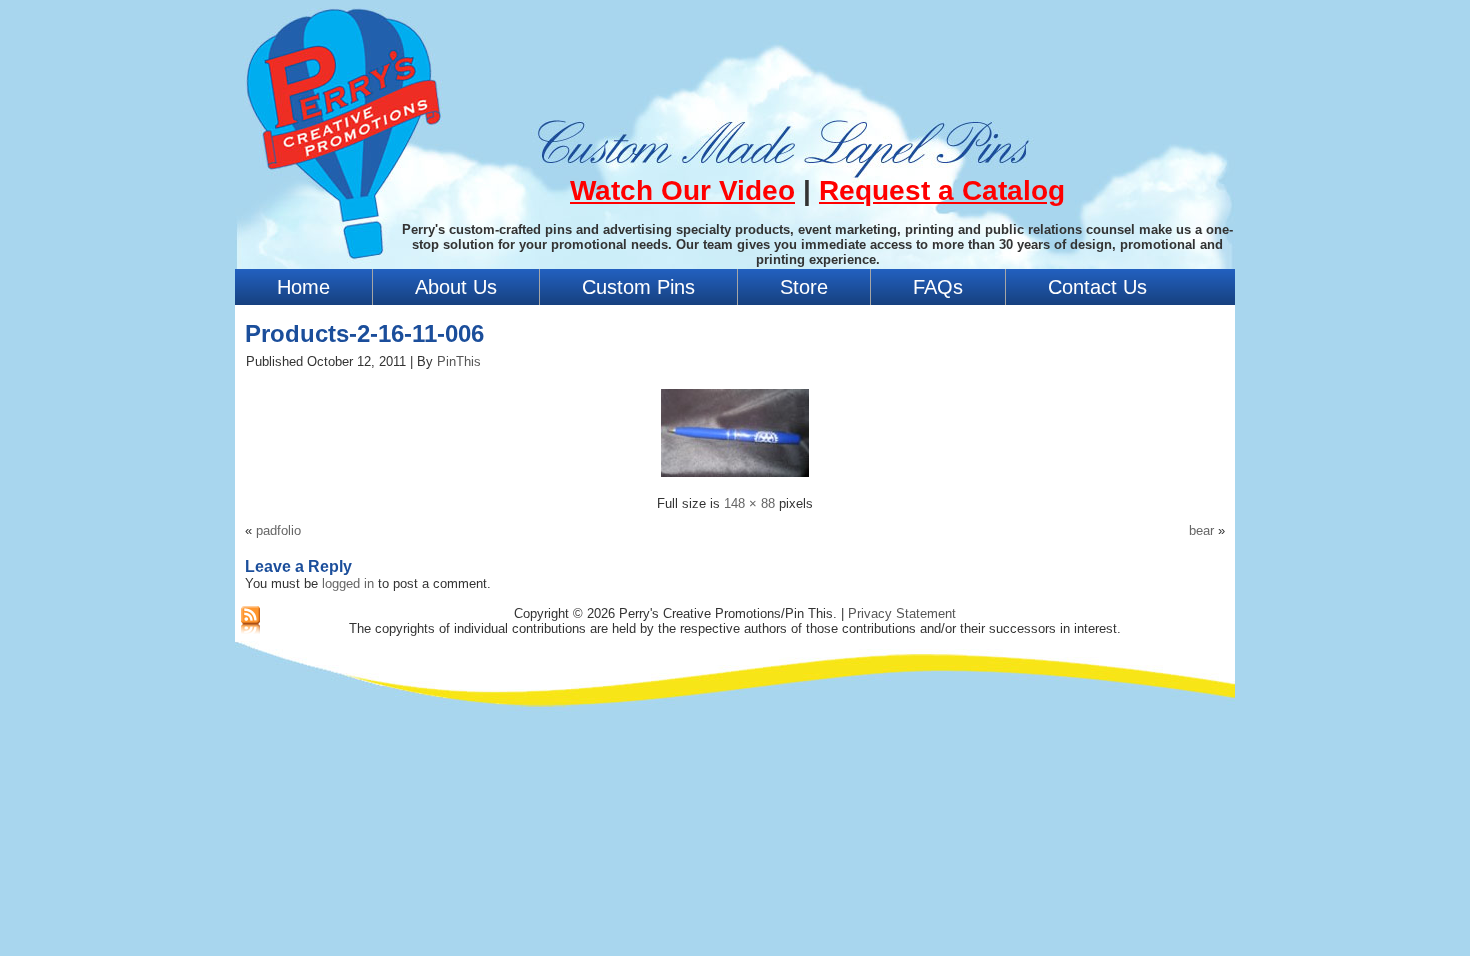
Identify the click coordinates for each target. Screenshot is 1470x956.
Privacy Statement (902, 613)
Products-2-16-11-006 (364, 333)
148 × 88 (749, 503)
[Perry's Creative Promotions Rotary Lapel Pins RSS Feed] (250, 621)
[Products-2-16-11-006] (735, 479)
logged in (348, 583)
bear (1201, 530)
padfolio (278, 530)
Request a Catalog (942, 190)
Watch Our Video (682, 190)
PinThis (459, 361)
